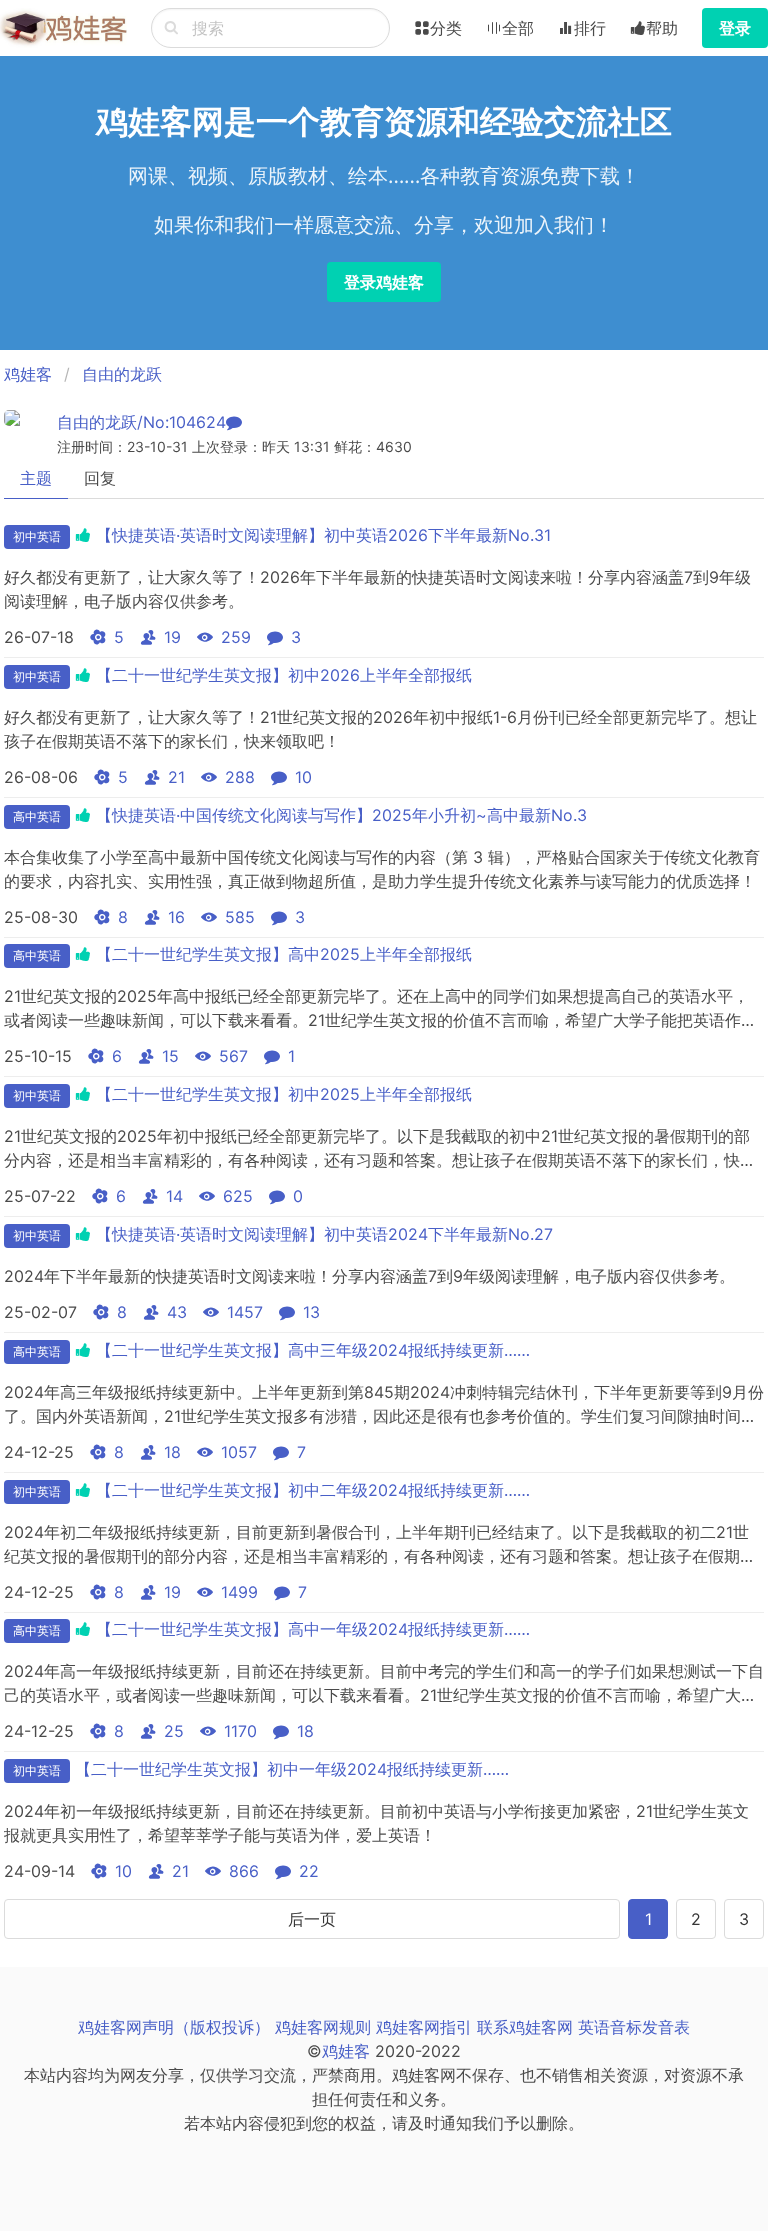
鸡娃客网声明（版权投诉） (174, 2027)
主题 (36, 478)
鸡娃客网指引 (424, 2027)
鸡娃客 (28, 374)
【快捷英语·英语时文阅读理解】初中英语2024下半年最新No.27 (324, 1234)
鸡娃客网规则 (323, 2027)
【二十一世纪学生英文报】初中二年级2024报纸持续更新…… (313, 1490)
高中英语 (37, 816)
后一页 (312, 1919)
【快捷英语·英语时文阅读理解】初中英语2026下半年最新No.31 (323, 535)
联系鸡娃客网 (525, 2027)
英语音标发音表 (634, 2027)
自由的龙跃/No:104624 (141, 422)
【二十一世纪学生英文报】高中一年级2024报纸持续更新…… (313, 1629)
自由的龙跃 (122, 374)
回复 (100, 478)
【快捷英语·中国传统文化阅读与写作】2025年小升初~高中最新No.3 (341, 815)
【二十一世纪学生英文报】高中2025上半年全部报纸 (284, 954)
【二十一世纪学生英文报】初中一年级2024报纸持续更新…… (292, 1769)
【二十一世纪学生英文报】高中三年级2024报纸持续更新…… (313, 1350)
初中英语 (37, 536)
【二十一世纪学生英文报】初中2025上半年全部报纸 (284, 1094)
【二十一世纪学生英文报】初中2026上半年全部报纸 (284, 675)
